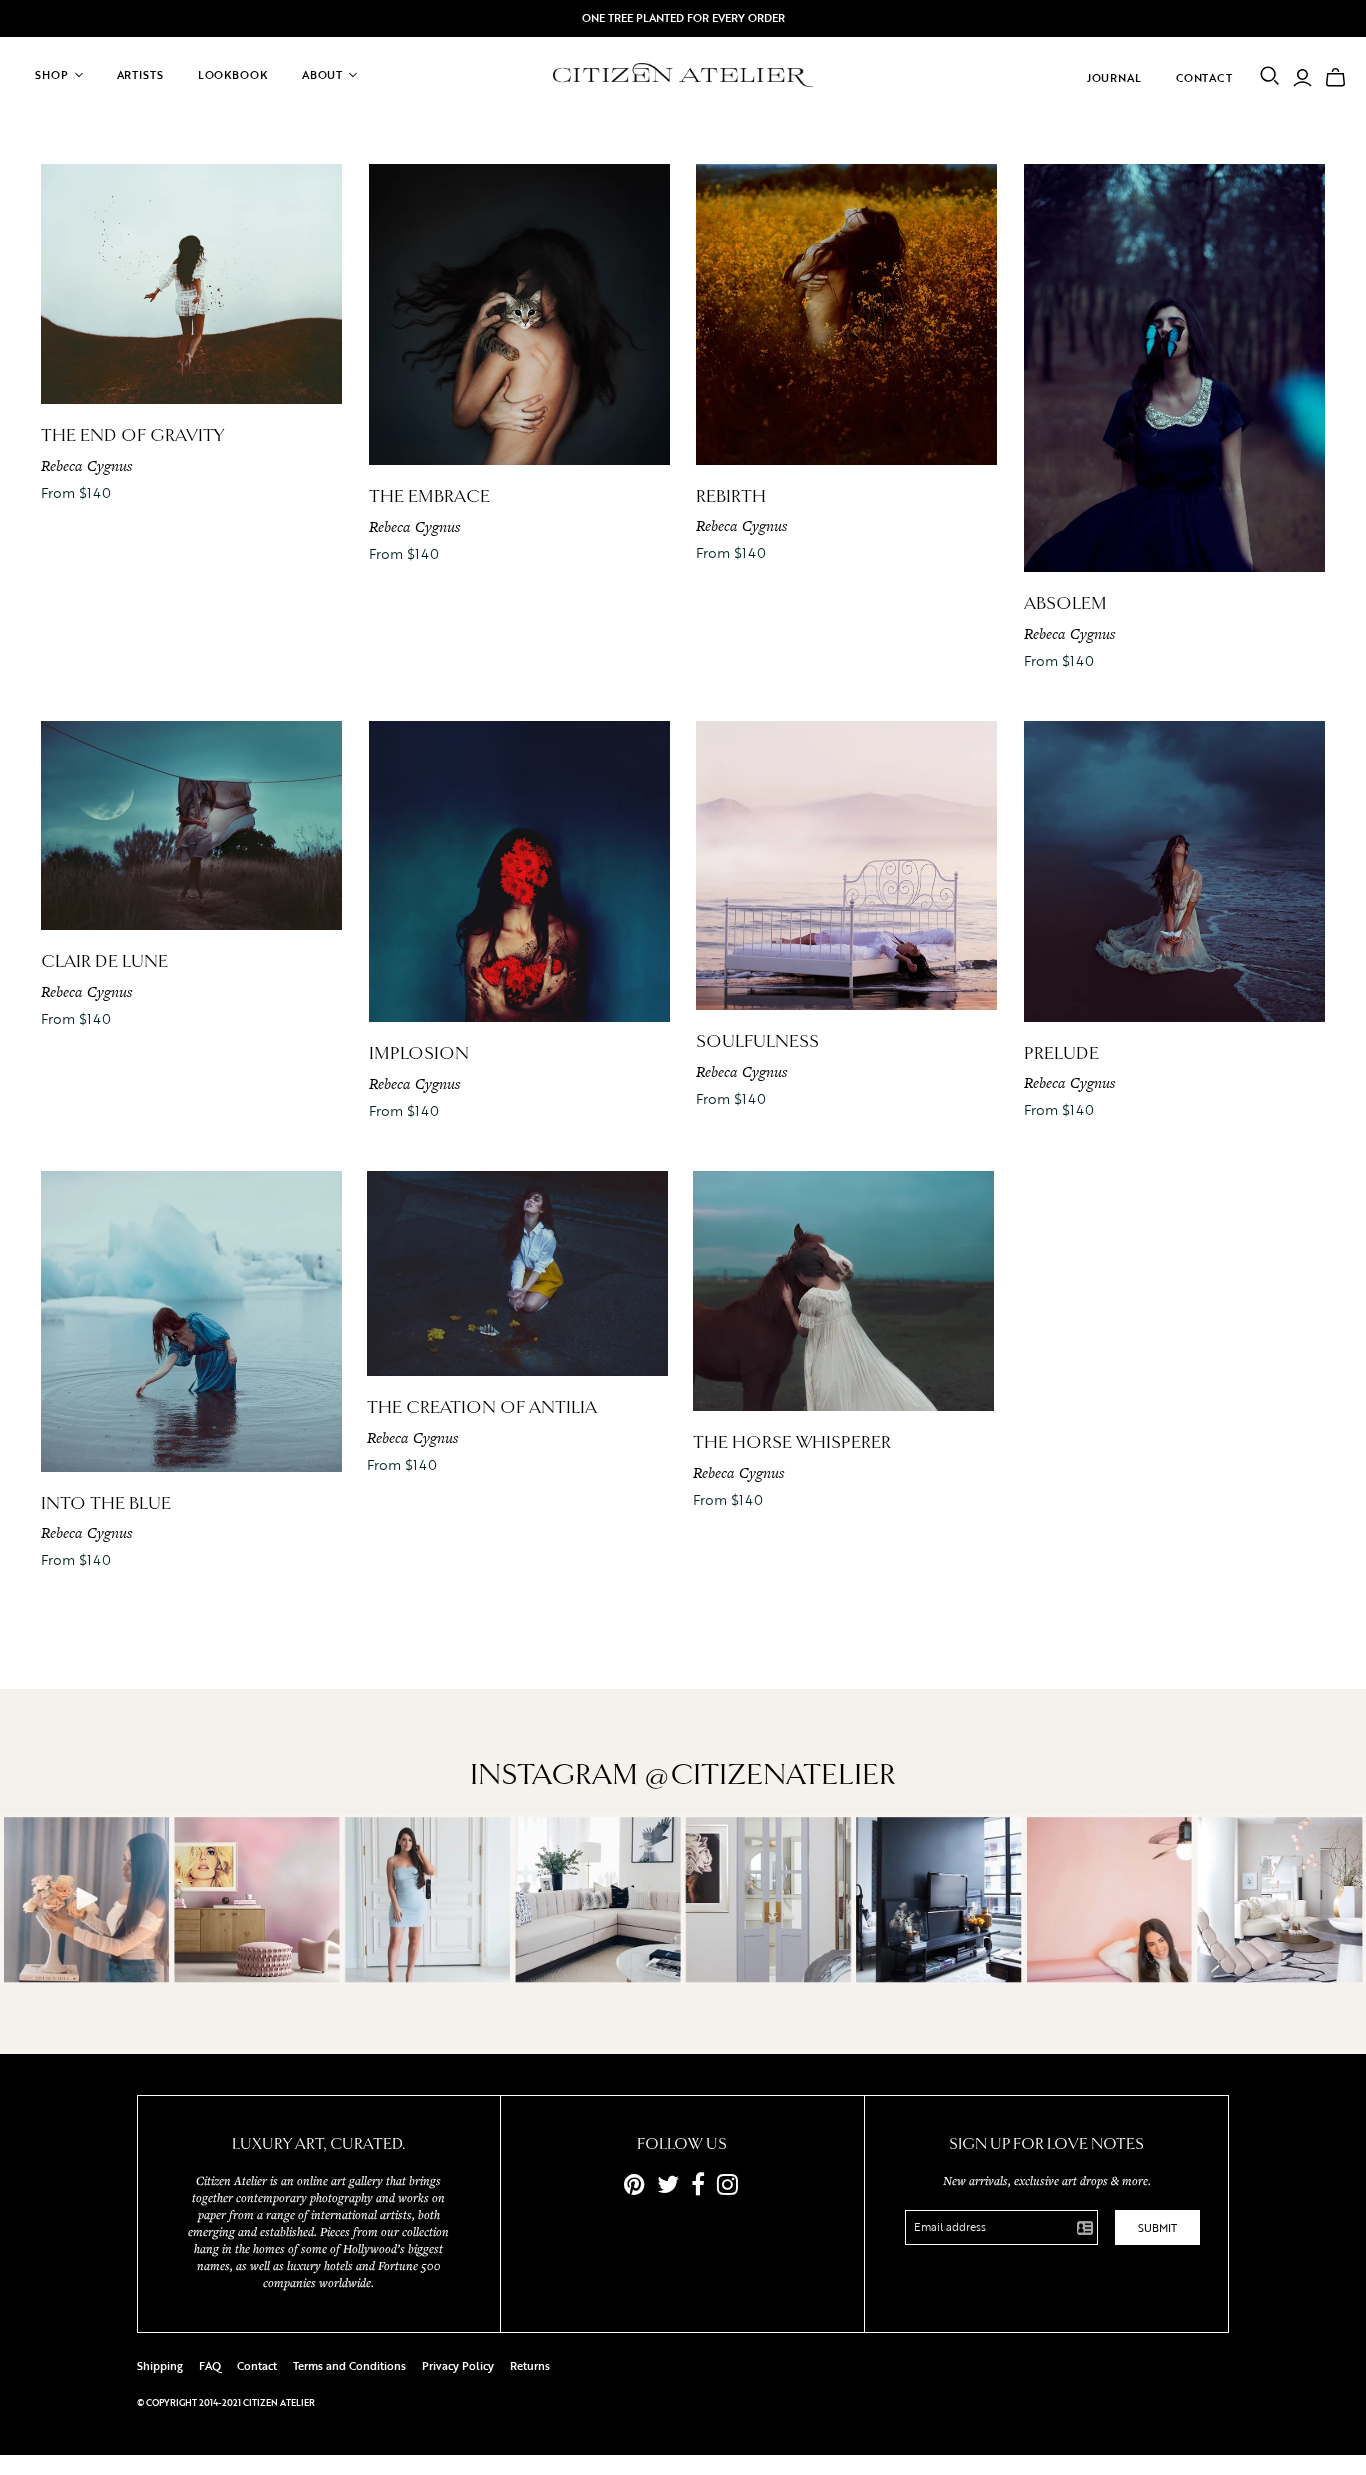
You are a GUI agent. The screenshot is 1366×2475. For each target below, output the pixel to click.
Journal (1114, 78)
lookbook (233, 75)
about (322, 75)
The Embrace (429, 496)
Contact (1204, 78)
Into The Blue (106, 1503)
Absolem (1065, 603)
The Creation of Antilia (482, 1407)
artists (140, 75)
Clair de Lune (104, 961)
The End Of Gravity (132, 435)
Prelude (1061, 1053)
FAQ (210, 2366)
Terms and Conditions (349, 2366)
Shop (52, 75)
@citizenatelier (770, 1775)
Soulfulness (757, 1041)
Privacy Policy (458, 2366)
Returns (530, 2366)
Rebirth (731, 496)
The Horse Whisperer (792, 1442)
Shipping (160, 2366)
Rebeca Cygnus (86, 465)
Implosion (419, 1053)
